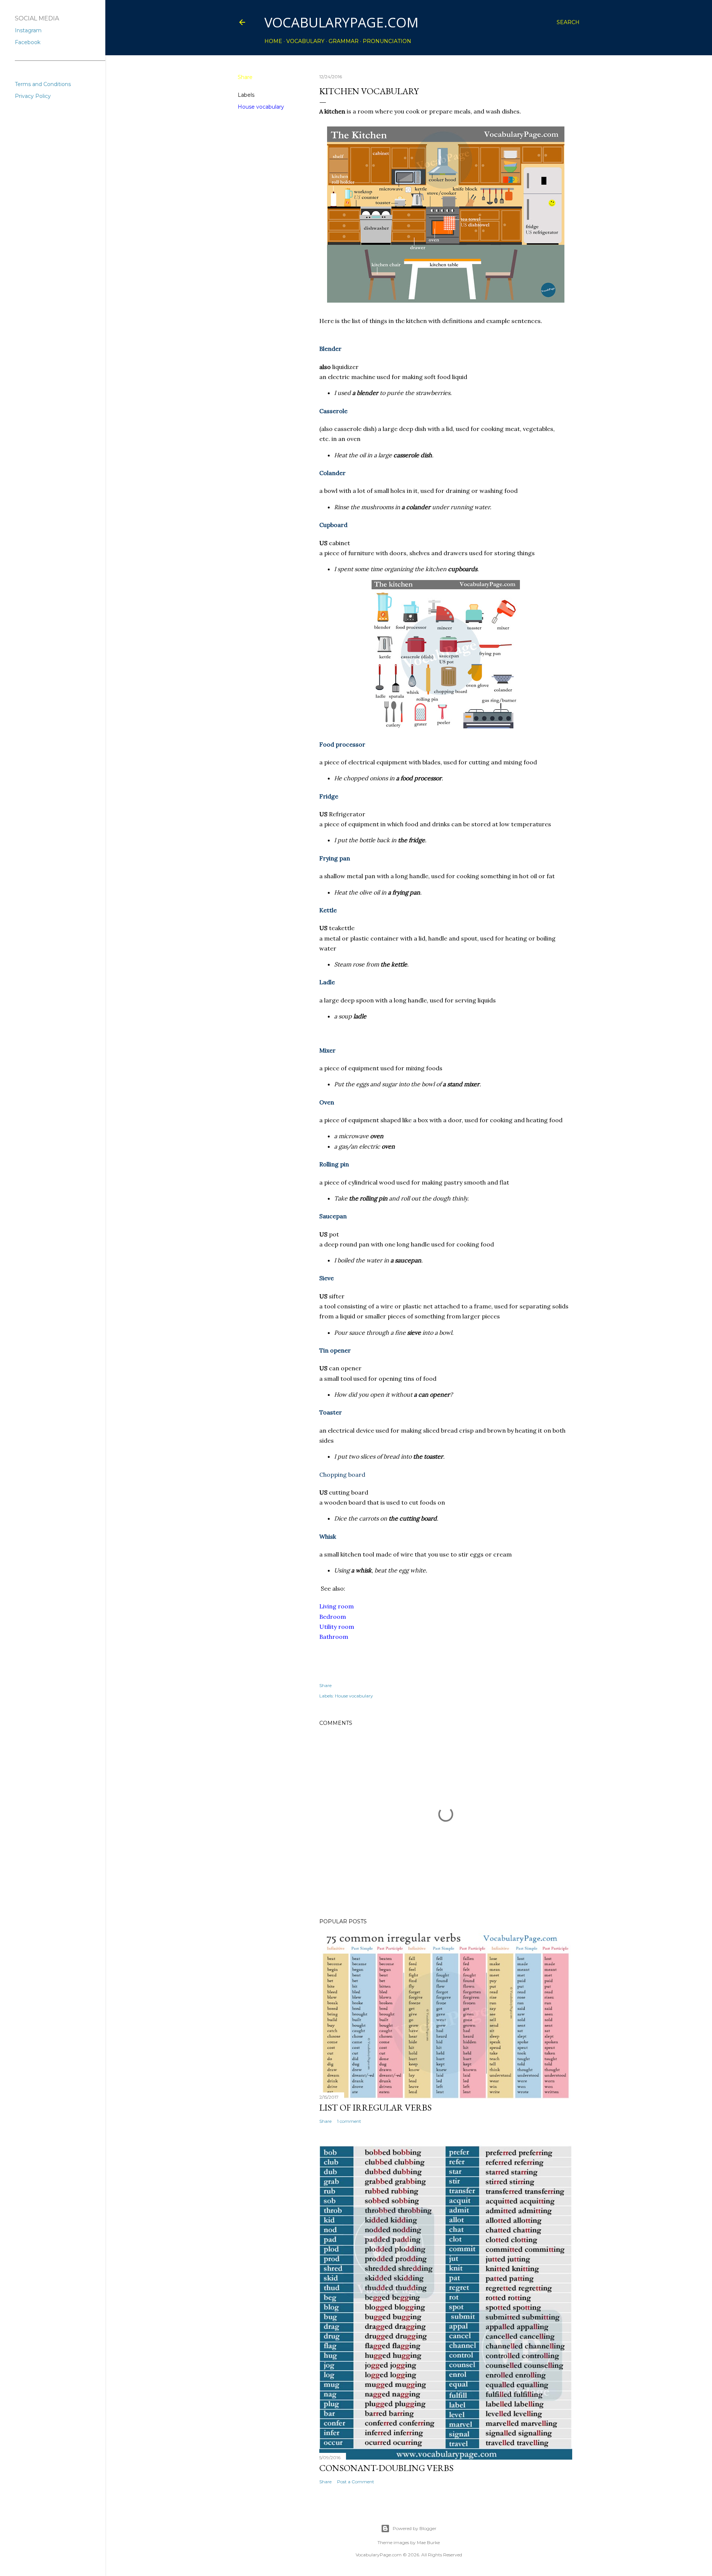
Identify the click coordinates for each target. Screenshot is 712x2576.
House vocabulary (261, 107)
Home (273, 41)
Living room (337, 1606)
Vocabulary (305, 41)
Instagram (28, 30)
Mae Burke (428, 2542)
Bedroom (333, 1617)
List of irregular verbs (375, 2107)
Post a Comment (356, 2482)
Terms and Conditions (43, 84)
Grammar (344, 41)
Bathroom (334, 1637)
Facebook (28, 42)
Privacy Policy (33, 96)
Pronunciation (387, 41)
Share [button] (245, 77)
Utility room (337, 1627)
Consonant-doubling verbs (386, 2468)
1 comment (349, 2121)
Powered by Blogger (415, 2528)
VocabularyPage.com (342, 22)
